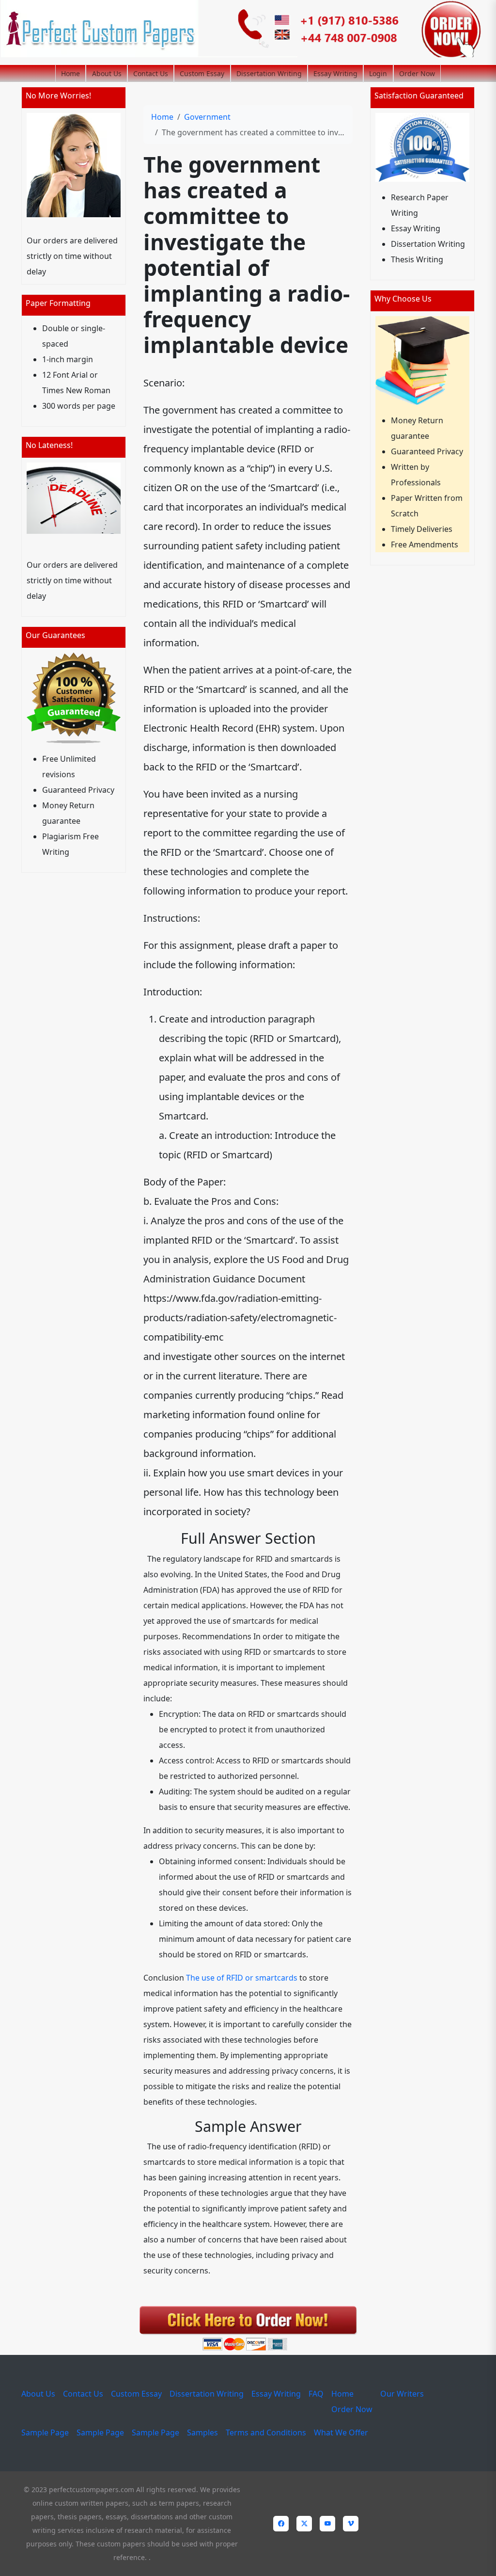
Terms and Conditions (266, 2432)
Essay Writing (335, 73)
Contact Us (151, 73)
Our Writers (402, 2394)
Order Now (417, 73)
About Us (107, 73)
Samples (202, 2432)
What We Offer (341, 2432)
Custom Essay (202, 73)
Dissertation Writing (269, 73)
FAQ (316, 2394)
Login (378, 73)
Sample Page (45, 2432)
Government (207, 117)
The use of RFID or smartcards (242, 1978)
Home (70, 73)
